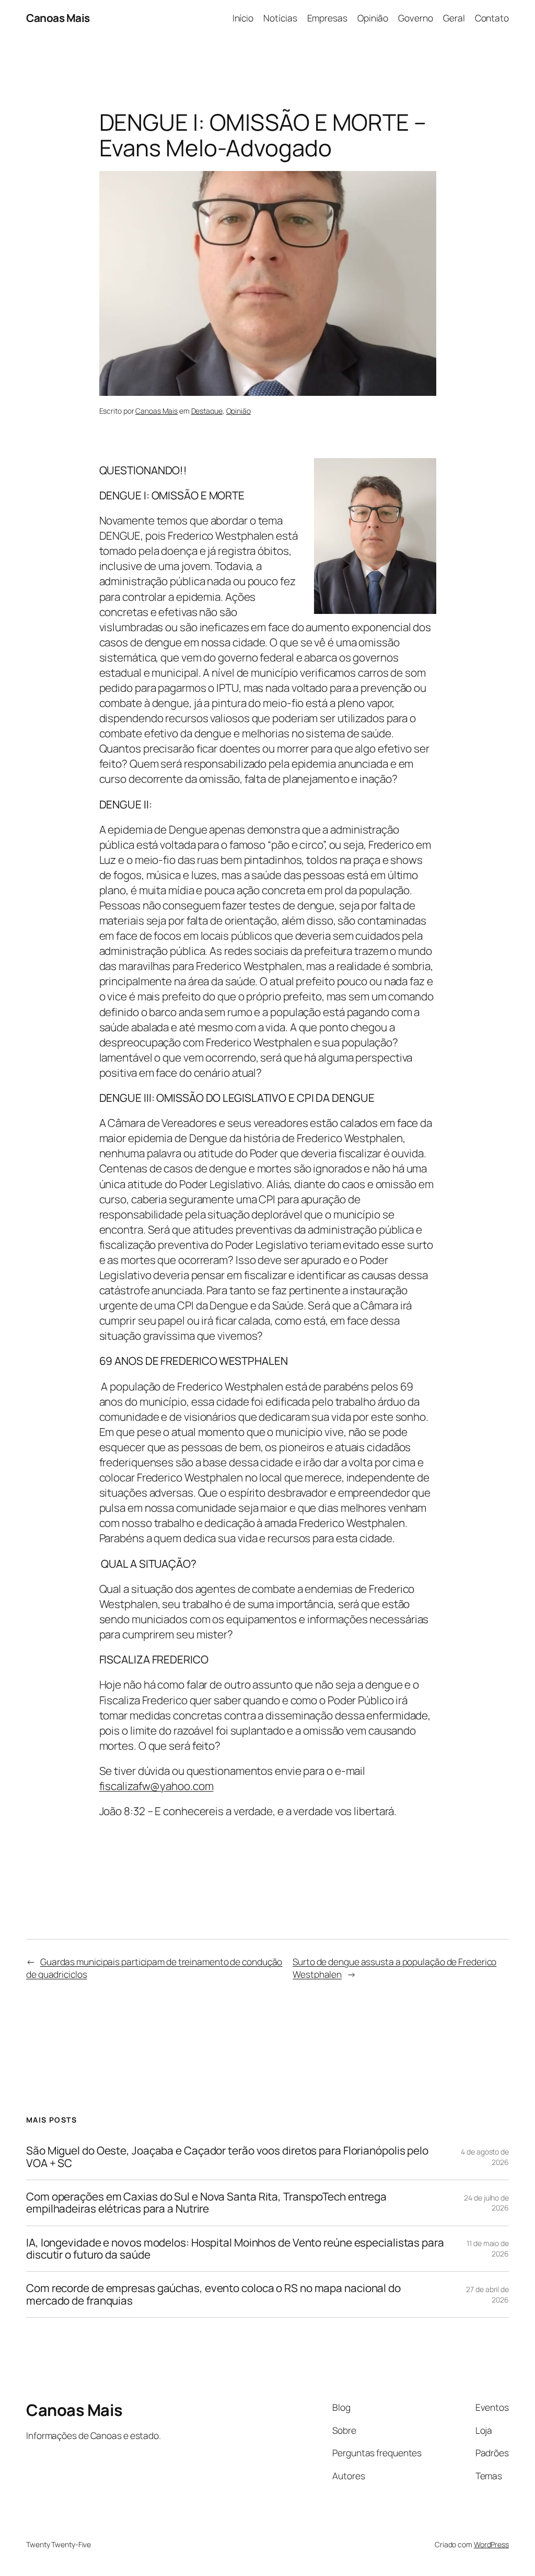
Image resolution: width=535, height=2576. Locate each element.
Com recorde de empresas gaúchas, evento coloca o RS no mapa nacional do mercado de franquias (213, 2294)
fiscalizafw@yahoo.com (156, 1786)
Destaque (207, 411)
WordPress (491, 2544)
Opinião (239, 411)
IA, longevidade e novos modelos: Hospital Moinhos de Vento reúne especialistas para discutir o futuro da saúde (235, 2249)
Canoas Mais (58, 18)
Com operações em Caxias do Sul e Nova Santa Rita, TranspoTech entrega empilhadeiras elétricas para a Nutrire (206, 2203)
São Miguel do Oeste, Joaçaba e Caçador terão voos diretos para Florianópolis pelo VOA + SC (227, 2157)
